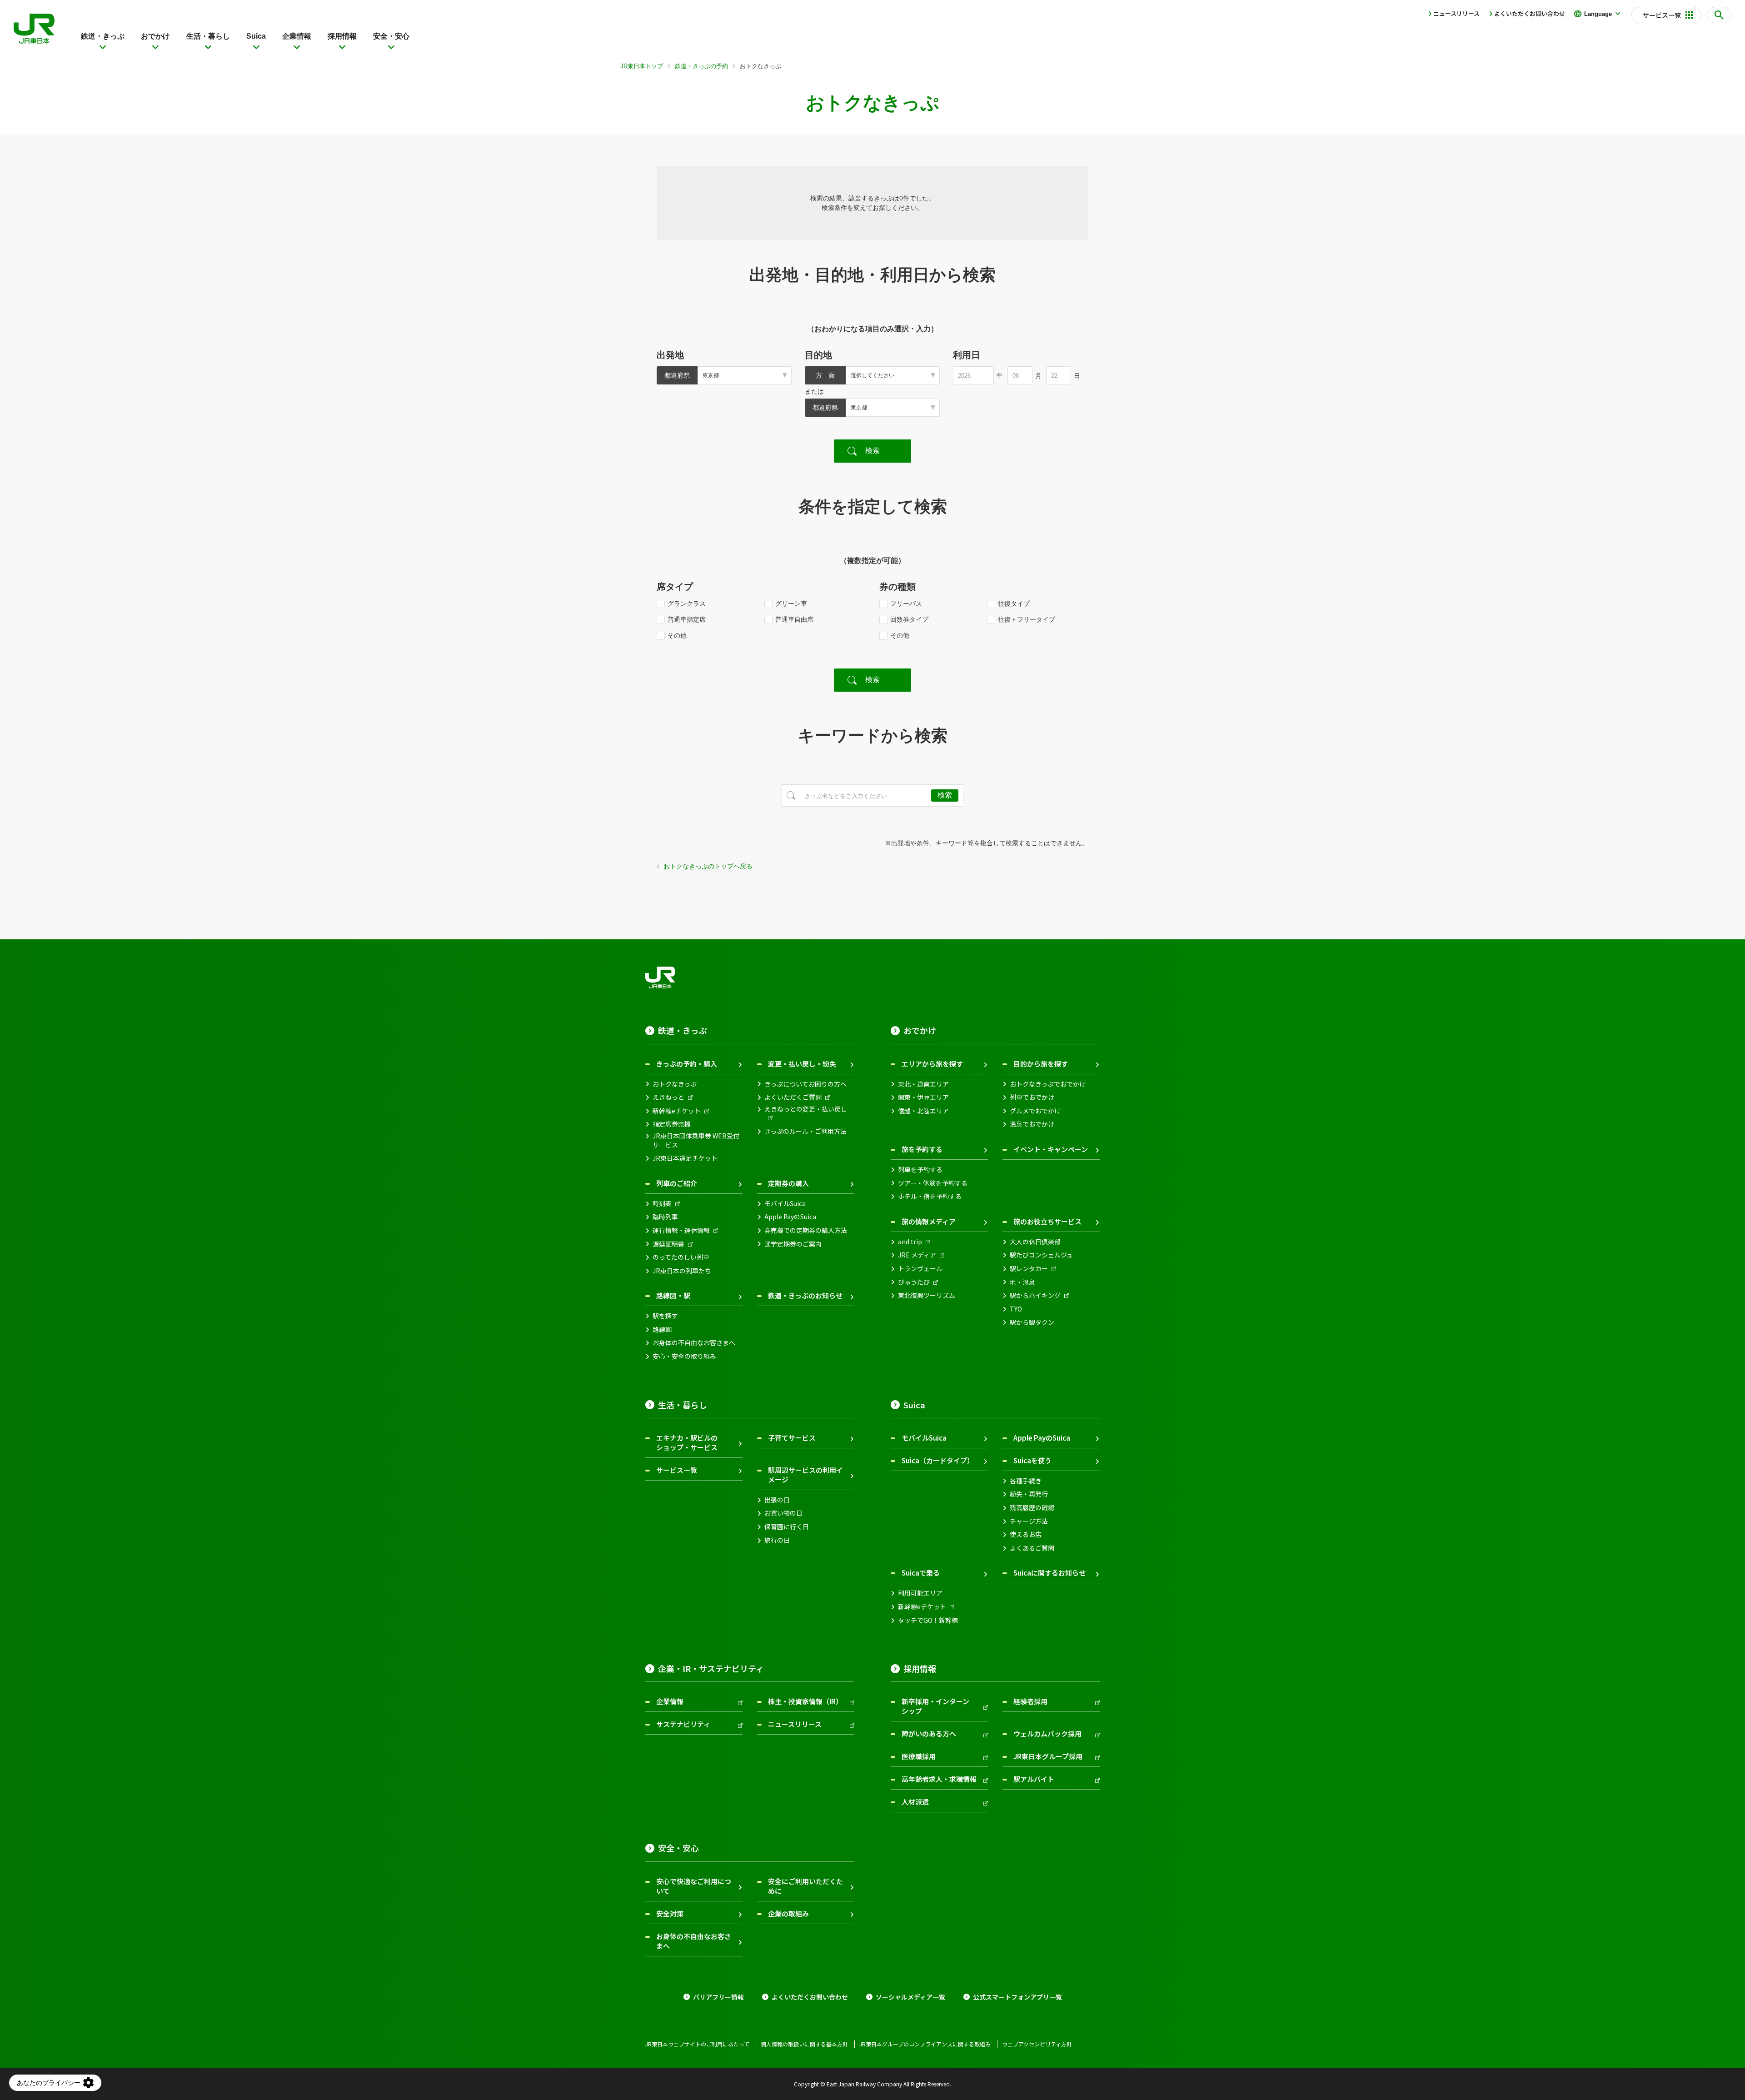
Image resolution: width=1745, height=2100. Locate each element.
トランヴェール (920, 1269)
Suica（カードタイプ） (938, 1460)
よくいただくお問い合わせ (1530, 13)
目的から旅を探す (1041, 1064)
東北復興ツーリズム (927, 1295)
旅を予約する (922, 1149)
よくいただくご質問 (793, 1097)
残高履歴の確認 (1032, 1508)
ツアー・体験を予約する (933, 1183)
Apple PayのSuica (790, 1217)
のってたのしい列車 (681, 1257)
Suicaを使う (1032, 1460)
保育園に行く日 (787, 1527)
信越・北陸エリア (923, 1111)
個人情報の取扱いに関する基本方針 (804, 2044)
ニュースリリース (1456, 13)
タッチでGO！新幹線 (928, 1620)
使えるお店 (1026, 1534)
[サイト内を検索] (1719, 15)
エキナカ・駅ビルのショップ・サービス (687, 1442)
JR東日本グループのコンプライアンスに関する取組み (925, 2044)
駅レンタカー (1029, 1269)
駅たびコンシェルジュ (1041, 1255)
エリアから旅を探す (932, 1064)
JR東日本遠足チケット (685, 1158)
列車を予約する (920, 1170)
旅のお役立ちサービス (1047, 1221)
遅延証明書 (668, 1244)
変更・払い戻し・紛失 (802, 1064)
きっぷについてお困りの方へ (805, 1084)
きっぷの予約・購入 (687, 1064)
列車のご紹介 (677, 1183)
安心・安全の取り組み (684, 1356)
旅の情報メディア (929, 1221)
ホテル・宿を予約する (930, 1196)
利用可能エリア (920, 1593)
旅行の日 (777, 1540)
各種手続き (1026, 1481)
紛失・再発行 (1029, 1494)
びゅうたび (914, 1282)
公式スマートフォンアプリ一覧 (1017, 1997)
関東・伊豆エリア (923, 1097)
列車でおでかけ (1032, 1097)
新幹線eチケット (677, 1111)
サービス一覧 (677, 1470)
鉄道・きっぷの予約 (701, 66)
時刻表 (662, 1204)
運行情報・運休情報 (681, 1230)
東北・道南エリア (923, 1084)
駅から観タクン (1032, 1322)
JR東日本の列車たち (682, 1271)
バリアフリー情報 (718, 1997)
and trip (910, 1242)
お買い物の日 (783, 1513)
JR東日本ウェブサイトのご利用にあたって (697, 2044)
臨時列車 (665, 1217)
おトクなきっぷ (675, 1084)
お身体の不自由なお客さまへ (694, 1343)
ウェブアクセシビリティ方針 (1037, 2044)
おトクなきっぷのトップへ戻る (708, 866)
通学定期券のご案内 (793, 1244)
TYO (1016, 1309)
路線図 (662, 1329)
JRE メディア (917, 1255)
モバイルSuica (785, 1204)
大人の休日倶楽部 (1035, 1242)
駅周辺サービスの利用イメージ (805, 1475)
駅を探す (665, 1316)
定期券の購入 (788, 1183)
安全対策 (670, 1913)
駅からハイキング (1035, 1295)
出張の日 (777, 1500)
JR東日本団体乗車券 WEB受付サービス (696, 1140)
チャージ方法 (1029, 1521)
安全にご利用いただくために (805, 1886)
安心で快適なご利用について (694, 1886)
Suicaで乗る (921, 1573)
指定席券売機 (672, 1124)
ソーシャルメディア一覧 (910, 1997)
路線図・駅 (673, 1295)
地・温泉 (1022, 1282)
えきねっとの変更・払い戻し (806, 1109)
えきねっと (668, 1097)
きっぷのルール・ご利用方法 (805, 1131)
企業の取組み (788, 1913)
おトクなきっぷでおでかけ (1048, 1084)
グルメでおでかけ (1035, 1111)
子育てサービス (792, 1438)
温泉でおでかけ (1032, 1124)
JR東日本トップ (642, 66)
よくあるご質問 (1032, 1548)
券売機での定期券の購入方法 (806, 1230)
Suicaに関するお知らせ (1049, 1573)
